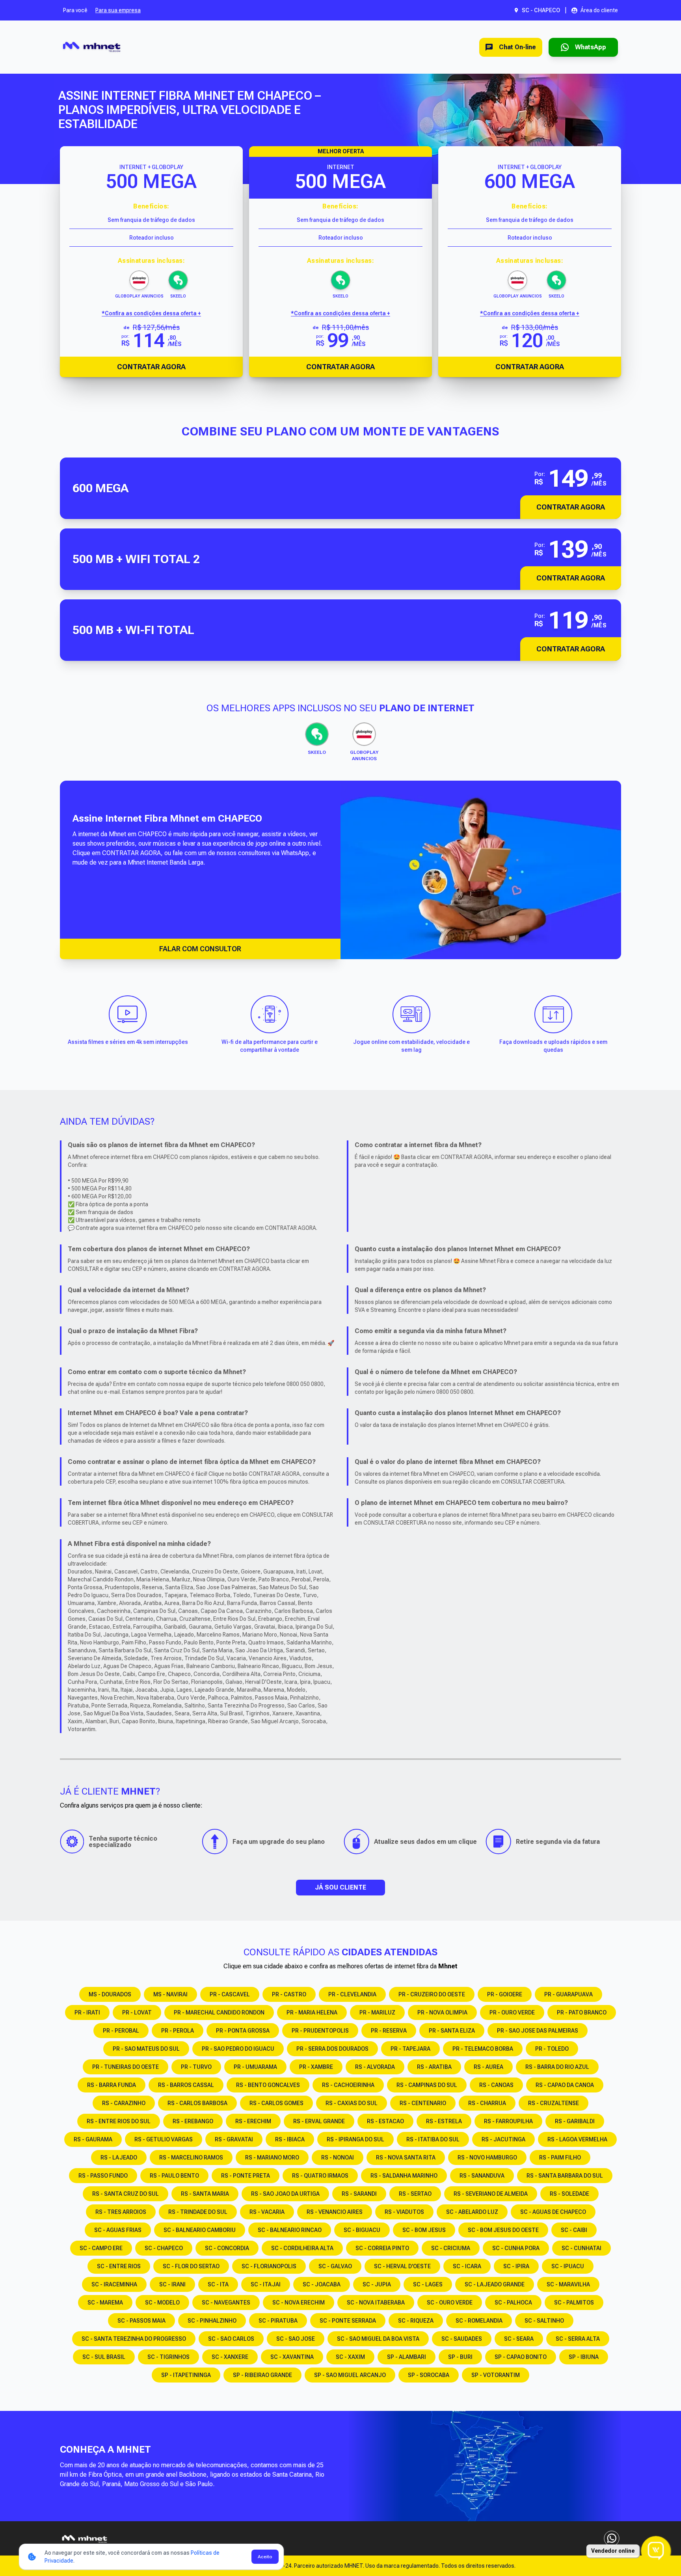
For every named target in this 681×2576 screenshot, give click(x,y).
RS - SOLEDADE (569, 2194)
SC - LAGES (428, 2284)
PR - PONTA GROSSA (243, 2031)
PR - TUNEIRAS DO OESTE (126, 2067)
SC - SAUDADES (462, 2339)
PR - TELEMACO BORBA (483, 2049)
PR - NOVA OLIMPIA (442, 2012)
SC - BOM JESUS (424, 2230)
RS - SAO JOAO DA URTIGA (285, 2194)
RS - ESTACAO (385, 2121)
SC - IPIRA (516, 2266)
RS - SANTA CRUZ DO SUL (126, 2194)
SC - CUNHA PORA (516, 2248)
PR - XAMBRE (316, 2067)
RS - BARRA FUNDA (112, 2085)
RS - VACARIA (267, 2212)
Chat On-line (517, 47)
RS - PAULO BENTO (174, 2176)
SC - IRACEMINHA (114, 2284)
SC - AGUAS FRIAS (118, 2230)
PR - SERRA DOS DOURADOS (332, 2049)
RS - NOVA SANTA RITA (406, 2158)
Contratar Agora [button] (571, 507)
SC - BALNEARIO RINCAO (290, 2230)
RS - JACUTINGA (503, 2139)
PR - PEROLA (178, 2031)
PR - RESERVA (389, 2031)
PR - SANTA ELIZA (452, 2031)
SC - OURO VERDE (450, 2303)
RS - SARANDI (359, 2194)
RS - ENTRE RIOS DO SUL (119, 2121)
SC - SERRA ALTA (578, 2339)
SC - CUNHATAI (581, 2248)
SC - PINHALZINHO (212, 2321)
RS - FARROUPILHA (508, 2121)
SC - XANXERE (230, 2357)
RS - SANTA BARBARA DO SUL (565, 2176)
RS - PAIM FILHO (560, 2158)
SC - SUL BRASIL (104, 2357)
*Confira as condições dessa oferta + (151, 313)
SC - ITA (218, 2284)
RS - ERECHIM (253, 2121)
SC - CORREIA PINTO (382, 2248)
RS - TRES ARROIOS (121, 2212)
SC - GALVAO (335, 2266)
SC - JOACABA (322, 2284)
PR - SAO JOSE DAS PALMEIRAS (538, 2031)
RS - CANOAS (496, 2085)
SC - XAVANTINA (292, 2357)
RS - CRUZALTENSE (554, 2103)
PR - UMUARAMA (255, 2067)
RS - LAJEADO (119, 2158)
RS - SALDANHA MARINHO (404, 2176)
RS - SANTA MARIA (205, 2194)
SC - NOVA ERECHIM (299, 2303)
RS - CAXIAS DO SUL (352, 2103)
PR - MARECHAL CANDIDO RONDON (219, 2012)
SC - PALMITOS (574, 2303)
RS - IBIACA (290, 2139)
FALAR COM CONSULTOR (200, 949)
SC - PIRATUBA (278, 2321)
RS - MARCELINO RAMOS (191, 2158)
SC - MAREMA (105, 2303)
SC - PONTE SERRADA (348, 2321)
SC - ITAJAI (266, 2284)
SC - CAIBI (574, 2230)
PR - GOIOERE (505, 1994)
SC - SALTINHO (544, 2321)
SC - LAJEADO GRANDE (495, 2284)
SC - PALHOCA (513, 2303)
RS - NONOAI (338, 2158)
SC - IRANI (172, 2284)
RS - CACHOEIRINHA (348, 2085)
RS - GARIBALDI (575, 2121)
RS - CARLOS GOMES (276, 2103)
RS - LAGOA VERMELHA (577, 2139)
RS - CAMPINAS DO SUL (427, 2085)
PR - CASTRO (289, 1994)
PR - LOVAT (137, 2012)
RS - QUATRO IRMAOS (320, 2176)
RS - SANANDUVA (482, 2176)
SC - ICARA (467, 2266)
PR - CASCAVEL (230, 1994)
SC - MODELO (162, 2303)
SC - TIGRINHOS (168, 2357)
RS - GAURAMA (93, 2139)
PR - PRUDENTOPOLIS (320, 2031)
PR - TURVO (196, 2067)
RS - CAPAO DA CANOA (565, 2085)
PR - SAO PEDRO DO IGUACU (238, 2049)
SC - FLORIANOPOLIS (269, 2266)
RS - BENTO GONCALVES (268, 2085)
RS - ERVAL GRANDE (319, 2121)
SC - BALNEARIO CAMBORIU (200, 2230)
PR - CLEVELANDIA (352, 1994)
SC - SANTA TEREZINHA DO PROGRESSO (134, 2339)
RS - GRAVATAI (234, 2139)
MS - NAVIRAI (170, 1994)
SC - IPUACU (568, 2266)
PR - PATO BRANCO (582, 2012)
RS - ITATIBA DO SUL (433, 2139)
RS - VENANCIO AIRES (335, 2212)
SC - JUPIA (377, 2284)
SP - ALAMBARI (407, 2357)
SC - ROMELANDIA (479, 2321)
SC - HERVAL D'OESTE (402, 2266)
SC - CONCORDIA (227, 2248)
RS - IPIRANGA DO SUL (355, 2139)
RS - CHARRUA (487, 2103)
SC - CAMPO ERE (101, 2248)
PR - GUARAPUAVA (568, 1994)
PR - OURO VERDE (512, 2012)
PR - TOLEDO (552, 2049)
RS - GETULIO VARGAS (164, 2139)
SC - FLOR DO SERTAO (191, 2266)
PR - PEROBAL (121, 2031)
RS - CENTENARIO (423, 2103)
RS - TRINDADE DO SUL (198, 2212)
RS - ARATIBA (434, 2067)
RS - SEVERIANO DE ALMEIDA (491, 2194)
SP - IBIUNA (584, 2357)
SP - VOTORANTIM (496, 2375)
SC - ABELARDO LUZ (472, 2212)
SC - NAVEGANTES (226, 2303)
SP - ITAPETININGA (186, 2375)
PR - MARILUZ (377, 2012)
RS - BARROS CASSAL (186, 2085)
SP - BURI (460, 2357)
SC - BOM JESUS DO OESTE (503, 2230)
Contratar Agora (151, 367)
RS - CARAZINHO (124, 2103)
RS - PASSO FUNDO (103, 2176)
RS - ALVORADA (375, 2067)
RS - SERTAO (415, 2194)
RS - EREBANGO (193, 2121)
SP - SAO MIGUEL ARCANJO (350, 2375)
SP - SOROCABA (429, 2375)
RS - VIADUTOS (404, 2212)
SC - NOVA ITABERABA (376, 2303)
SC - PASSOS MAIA (141, 2321)
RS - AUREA (488, 2067)
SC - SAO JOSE (296, 2339)
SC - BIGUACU (362, 2230)
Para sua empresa (118, 10)
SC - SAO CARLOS (231, 2339)
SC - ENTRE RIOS (119, 2266)
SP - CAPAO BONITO (521, 2357)
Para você (75, 10)
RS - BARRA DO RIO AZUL (557, 2067)
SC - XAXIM (350, 2357)
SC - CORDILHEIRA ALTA (302, 2248)
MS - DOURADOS (110, 1994)
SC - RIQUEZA (416, 2321)
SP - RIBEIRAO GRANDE (262, 2375)
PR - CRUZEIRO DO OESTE (432, 1994)
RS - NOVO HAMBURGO (487, 2158)
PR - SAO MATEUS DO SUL (146, 2049)
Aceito (265, 2557)
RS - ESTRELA (444, 2121)
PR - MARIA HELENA (312, 2012)
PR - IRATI (87, 2012)
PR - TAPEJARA (410, 2049)
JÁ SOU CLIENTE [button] (340, 1887)
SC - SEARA (519, 2339)
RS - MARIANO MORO (272, 2158)
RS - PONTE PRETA (246, 2176)
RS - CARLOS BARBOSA (197, 2103)
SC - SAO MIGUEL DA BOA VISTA (378, 2339)
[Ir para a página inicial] (92, 47)
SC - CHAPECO (164, 2248)
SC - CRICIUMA (451, 2248)
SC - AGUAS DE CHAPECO (553, 2212)
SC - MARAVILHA (568, 2284)
